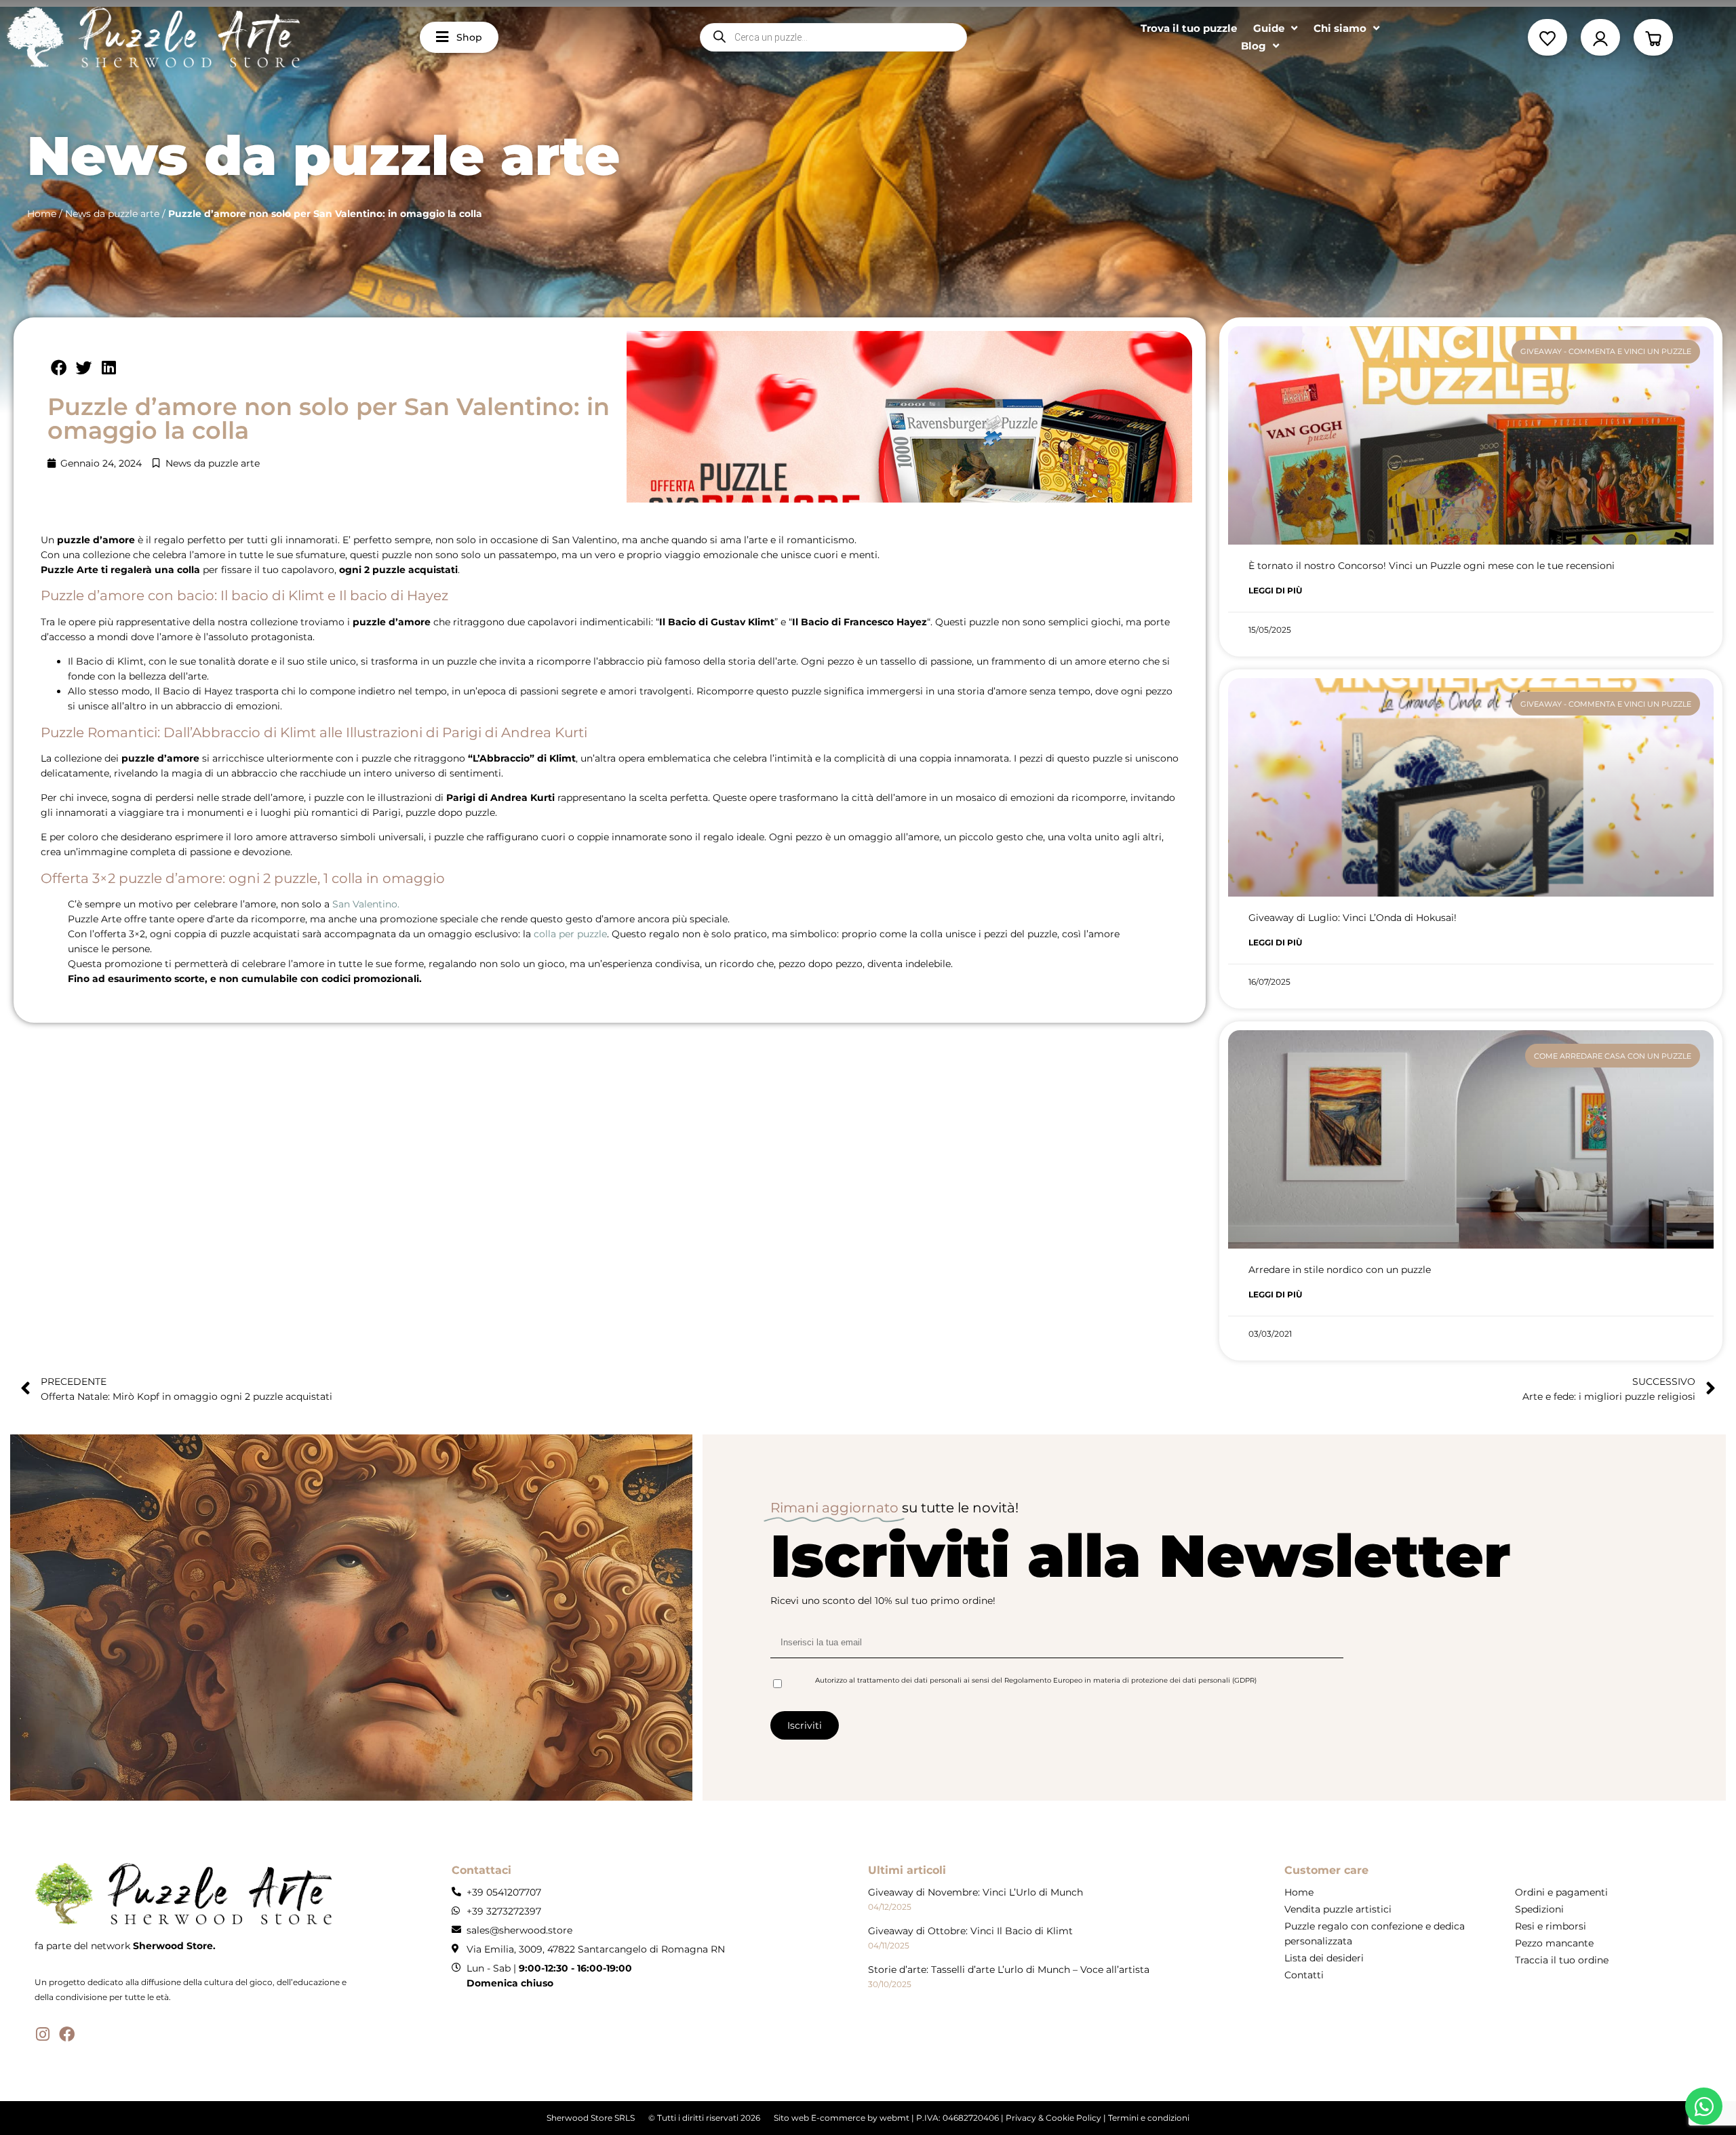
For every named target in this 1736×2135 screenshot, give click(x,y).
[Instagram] (42, 2034)
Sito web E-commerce (820, 2118)
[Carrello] (1653, 37)
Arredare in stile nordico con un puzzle (1340, 1270)
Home (42, 214)
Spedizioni (1539, 1909)
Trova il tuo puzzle (1189, 28)
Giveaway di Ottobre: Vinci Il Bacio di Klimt (970, 1931)
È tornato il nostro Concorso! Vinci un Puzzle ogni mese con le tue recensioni (1432, 566)
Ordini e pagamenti (1561, 1892)
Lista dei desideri (1324, 1958)
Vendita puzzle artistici (1338, 1909)
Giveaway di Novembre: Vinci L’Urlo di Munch (975, 1892)
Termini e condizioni (1149, 2118)
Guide (1269, 28)
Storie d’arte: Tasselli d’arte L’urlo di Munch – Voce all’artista (1009, 1970)
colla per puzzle (570, 934)
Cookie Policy (1073, 2118)
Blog (1254, 46)
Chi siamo (1340, 28)
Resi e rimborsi (1551, 1926)
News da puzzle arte (112, 214)
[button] (60, 368)
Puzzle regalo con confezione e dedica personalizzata (1375, 1934)
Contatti (1304, 1975)
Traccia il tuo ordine (1562, 1960)
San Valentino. (366, 904)
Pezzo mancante (1554, 1943)
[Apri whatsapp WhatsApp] (1704, 2106)
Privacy (1021, 2118)
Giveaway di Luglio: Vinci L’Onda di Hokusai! (1353, 918)
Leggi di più (1275, 590)
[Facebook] (67, 2034)
